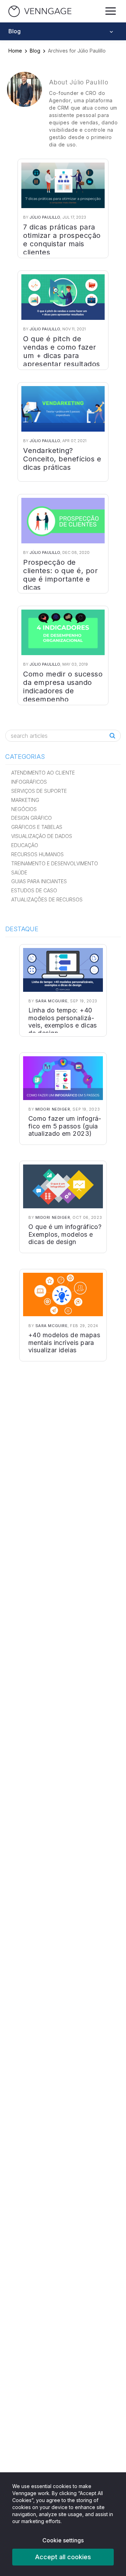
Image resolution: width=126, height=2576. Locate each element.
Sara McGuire (52, 1001)
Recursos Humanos (37, 854)
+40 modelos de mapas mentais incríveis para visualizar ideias (64, 1342)
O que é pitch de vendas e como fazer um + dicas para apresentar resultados (62, 351)
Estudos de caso (34, 890)
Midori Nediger (53, 1109)
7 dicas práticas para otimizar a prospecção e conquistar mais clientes (62, 240)
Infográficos (29, 782)
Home (15, 51)
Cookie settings (63, 2540)
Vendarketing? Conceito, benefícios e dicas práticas (62, 459)
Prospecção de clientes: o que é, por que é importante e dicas (60, 575)
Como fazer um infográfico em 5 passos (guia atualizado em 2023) (65, 1126)
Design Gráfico (31, 818)
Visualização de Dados (42, 836)
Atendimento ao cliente (43, 773)
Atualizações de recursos (47, 899)
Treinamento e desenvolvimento (55, 863)
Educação (25, 845)
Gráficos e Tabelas (37, 827)
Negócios (24, 809)
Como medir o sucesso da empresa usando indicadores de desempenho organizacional (63, 691)
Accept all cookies (63, 2557)
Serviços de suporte (39, 791)
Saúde (19, 873)
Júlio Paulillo (45, 217)
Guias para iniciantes (39, 881)
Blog (35, 51)
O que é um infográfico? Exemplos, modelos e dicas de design (65, 1234)
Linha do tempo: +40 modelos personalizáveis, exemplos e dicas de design (63, 1022)
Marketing (25, 800)
